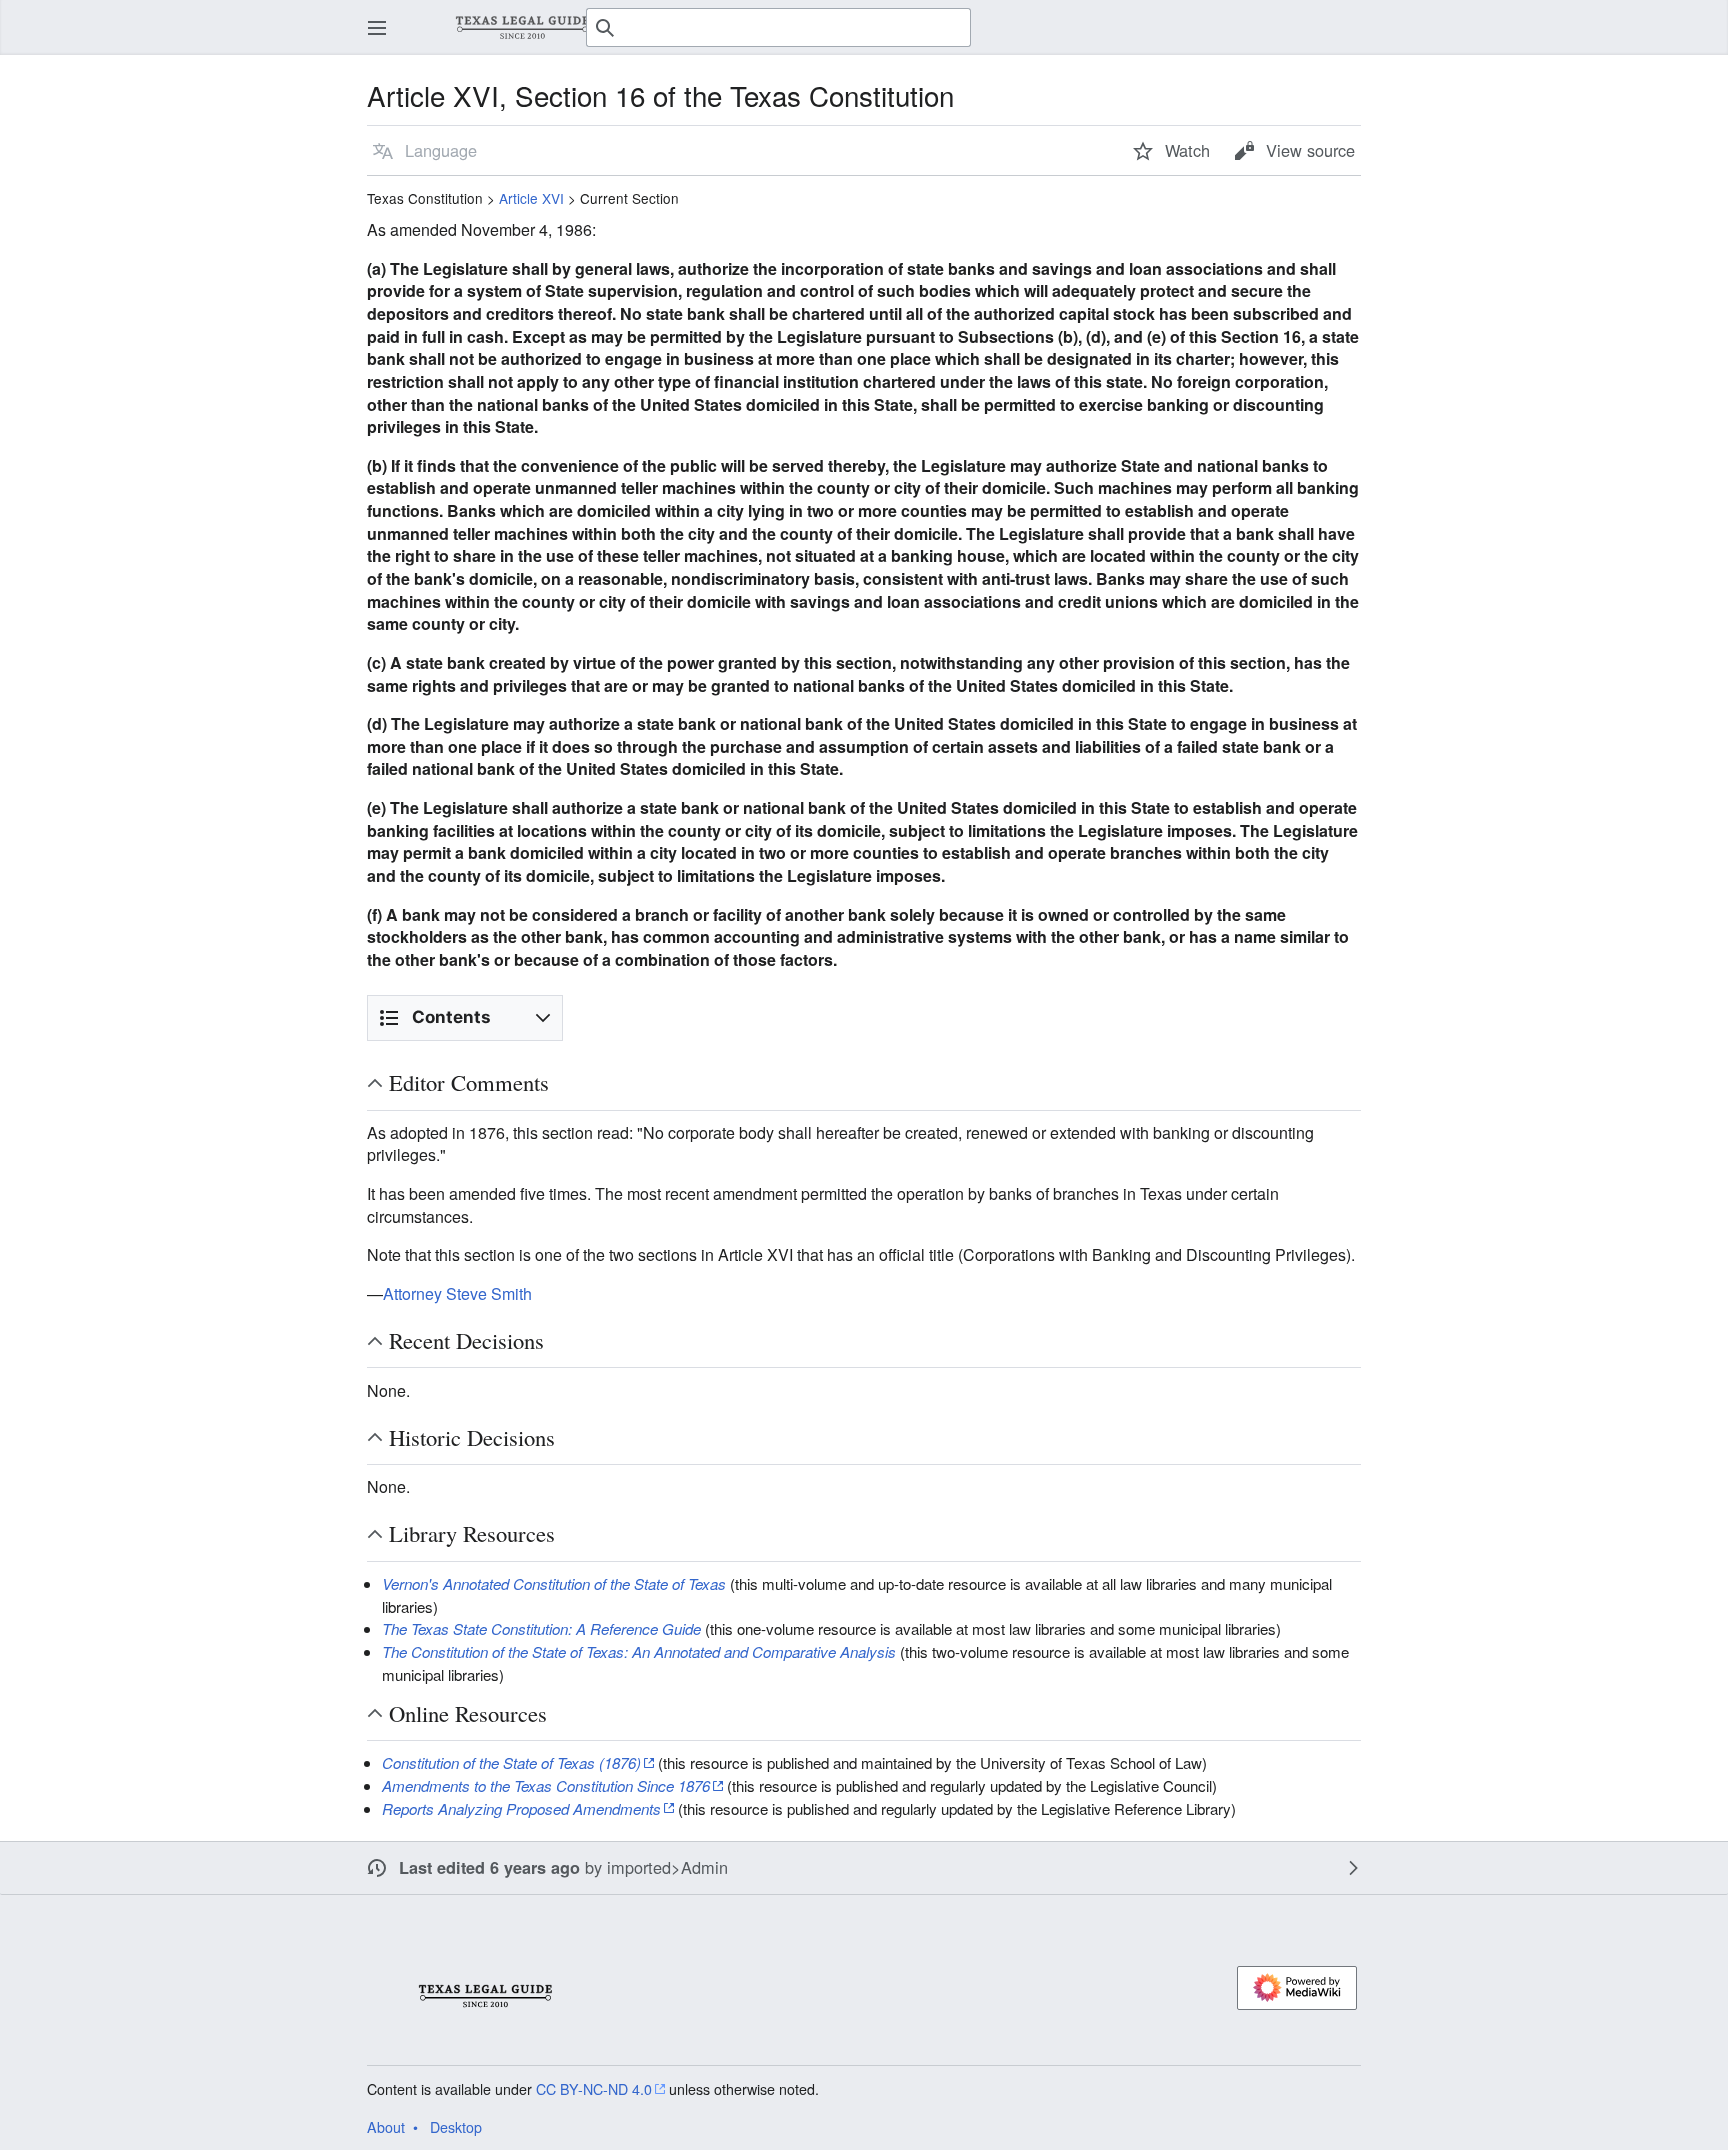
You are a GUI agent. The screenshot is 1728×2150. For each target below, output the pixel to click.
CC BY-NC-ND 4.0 (594, 2089)
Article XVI (531, 198)
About (386, 2127)
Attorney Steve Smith (457, 1293)
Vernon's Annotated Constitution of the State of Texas (554, 1583)
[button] (377, 28)
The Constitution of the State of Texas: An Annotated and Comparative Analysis (639, 1651)
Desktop (456, 2127)
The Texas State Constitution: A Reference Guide (541, 1628)
